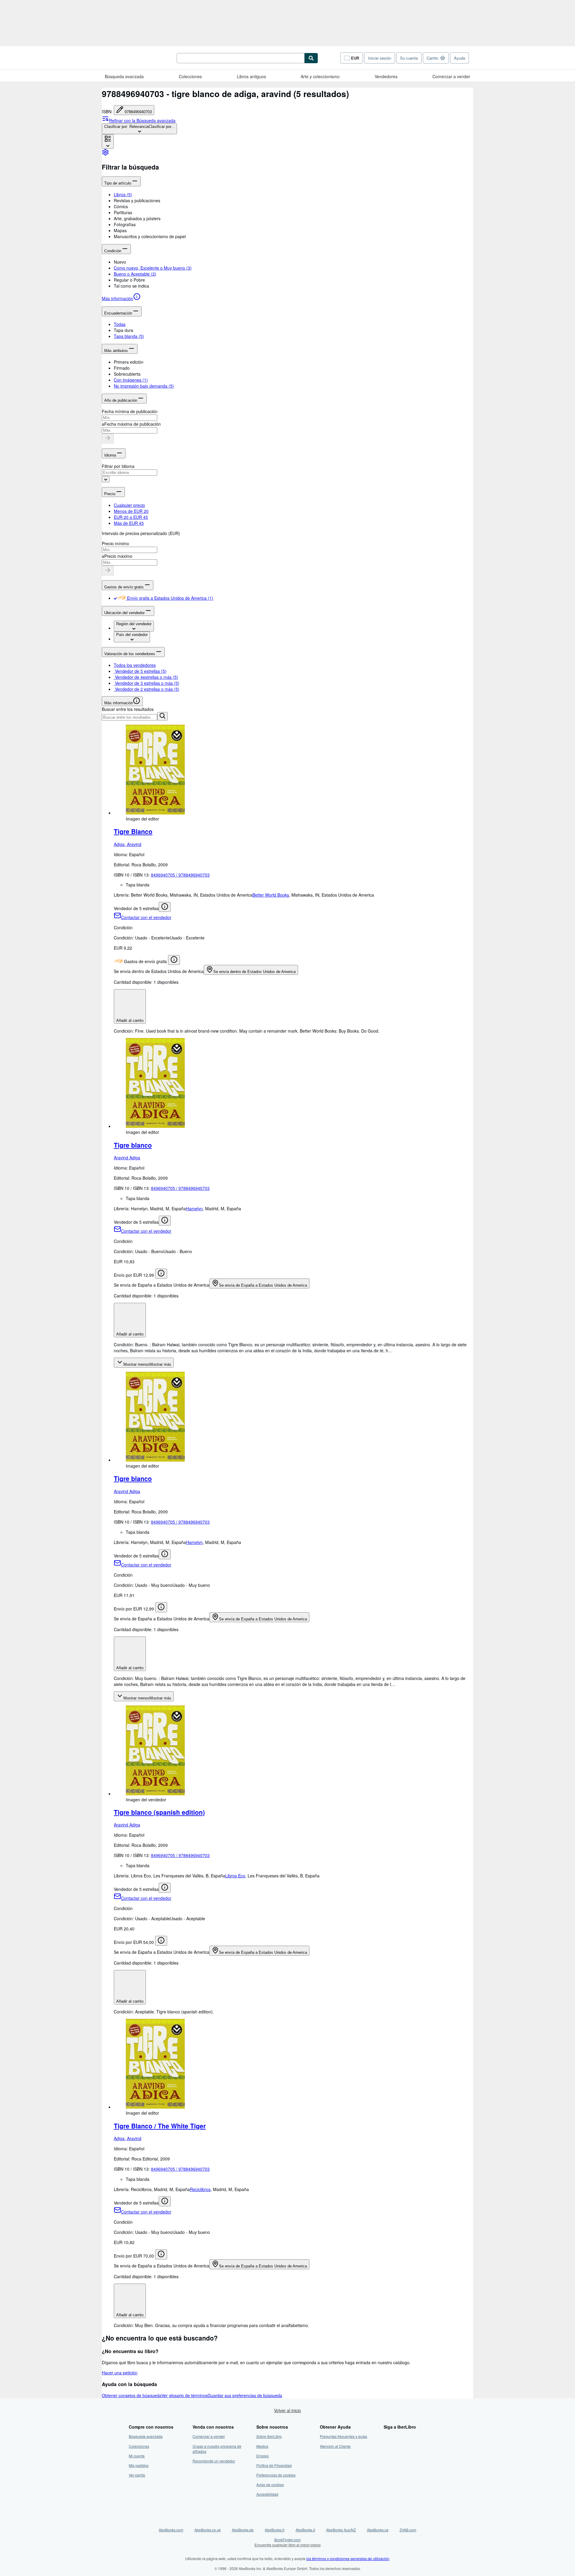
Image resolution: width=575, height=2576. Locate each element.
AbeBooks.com (171, 2530)
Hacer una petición (120, 2373)
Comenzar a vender (451, 76)
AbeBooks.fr (275, 2530)
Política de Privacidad (274, 2465)
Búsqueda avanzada (124, 76)
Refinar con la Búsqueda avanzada (142, 120)
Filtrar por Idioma (118, 466)
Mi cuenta (137, 2456)
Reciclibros (200, 2189)
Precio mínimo (115, 543)
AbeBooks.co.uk (208, 2530)
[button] (293, 200)
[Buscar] (311, 58)
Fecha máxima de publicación (133, 424)
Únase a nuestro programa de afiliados (217, 2449)
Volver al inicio (287, 2410)
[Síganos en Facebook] (387, 2436)
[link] (105, 154)
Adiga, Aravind (128, 844)
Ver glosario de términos (184, 2395)
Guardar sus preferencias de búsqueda (245, 2395)
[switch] (115, 598)
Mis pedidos (139, 2465)
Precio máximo (118, 556)
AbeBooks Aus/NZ (341, 2530)
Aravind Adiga (127, 1158)
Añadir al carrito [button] (130, 1020)
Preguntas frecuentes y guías (344, 2436)
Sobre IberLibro (269, 2436)
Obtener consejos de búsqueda (132, 2395)
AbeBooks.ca (378, 2530)
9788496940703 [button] (138, 112)
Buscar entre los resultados (128, 709)
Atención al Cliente (335, 2446)
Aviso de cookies (270, 2484)
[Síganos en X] (387, 2446)
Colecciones (190, 76)
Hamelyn (194, 1208)
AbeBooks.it (305, 2530)
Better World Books (271, 895)
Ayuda (460, 58)
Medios (262, 2446)
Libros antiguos (251, 76)
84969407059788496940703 (180, 875)
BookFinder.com (288, 2542)
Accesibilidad (267, 2494)
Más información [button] (119, 703)
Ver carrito (137, 2475)
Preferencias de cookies (276, 2475)
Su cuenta (409, 58)
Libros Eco (235, 1876)
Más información (118, 298)
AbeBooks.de (243, 2530)
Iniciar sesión (380, 58)
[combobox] (139, 129)
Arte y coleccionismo (320, 76)
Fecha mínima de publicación (130, 411)
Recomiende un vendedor (214, 2461)
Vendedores (386, 76)
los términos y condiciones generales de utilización (348, 2558)
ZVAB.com (408, 2530)
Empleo (263, 2456)
